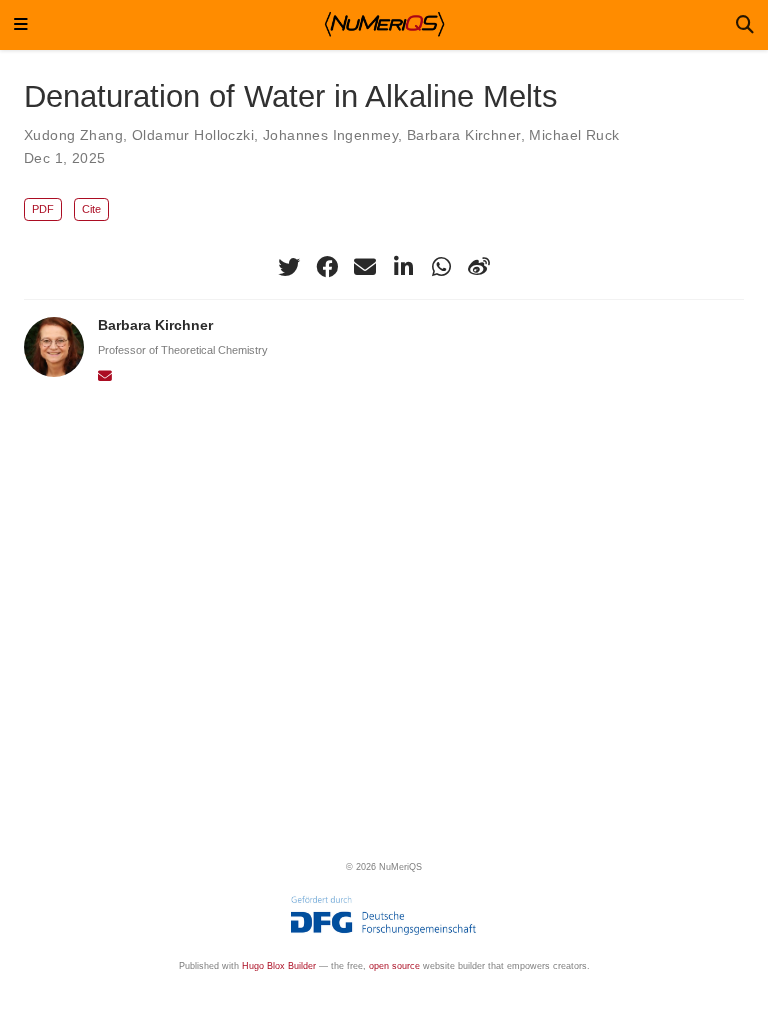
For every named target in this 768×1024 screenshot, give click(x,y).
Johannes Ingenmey (330, 135)
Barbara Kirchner (464, 135)
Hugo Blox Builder (279, 966)
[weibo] (479, 267)
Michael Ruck (574, 135)
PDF (43, 209)
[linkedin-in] (403, 267)
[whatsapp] (441, 267)
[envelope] (365, 267)
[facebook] (327, 267)
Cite (91, 209)
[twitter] (289, 267)
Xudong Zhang (73, 135)
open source (394, 966)
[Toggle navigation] (21, 25)
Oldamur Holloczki (193, 135)
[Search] (745, 25)
